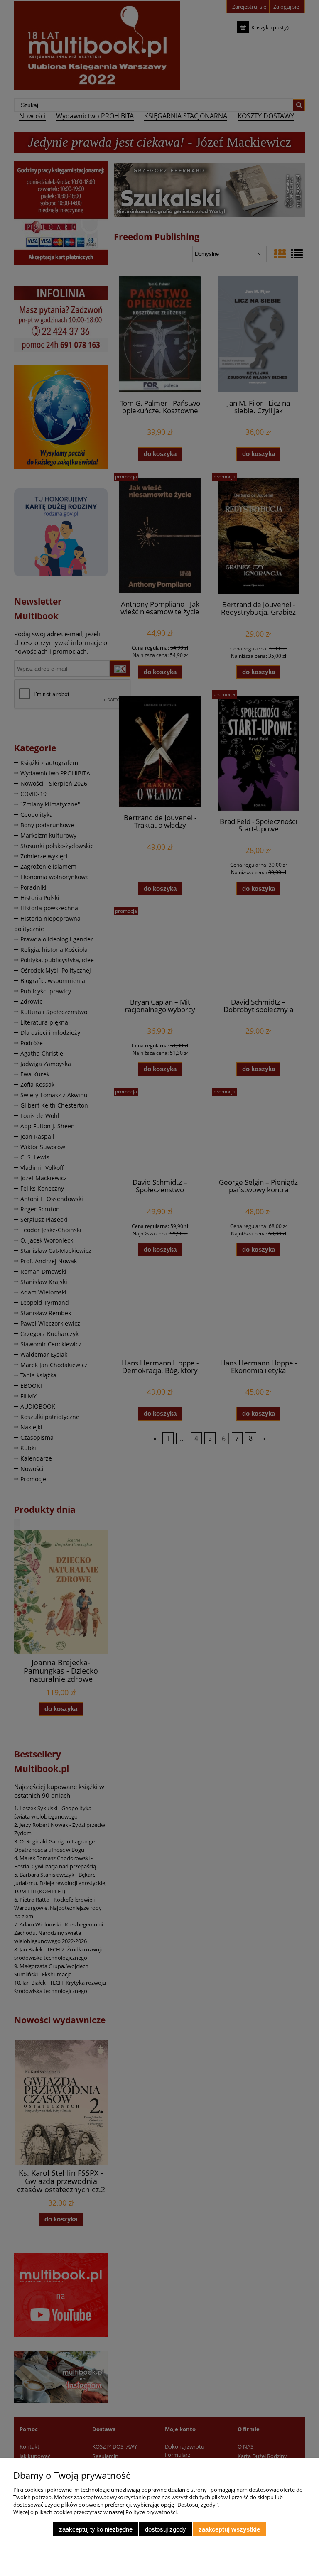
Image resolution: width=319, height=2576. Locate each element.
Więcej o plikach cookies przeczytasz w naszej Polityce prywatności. (96, 2512)
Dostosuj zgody (166, 2529)
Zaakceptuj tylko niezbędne (96, 2529)
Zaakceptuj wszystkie (229, 2529)
